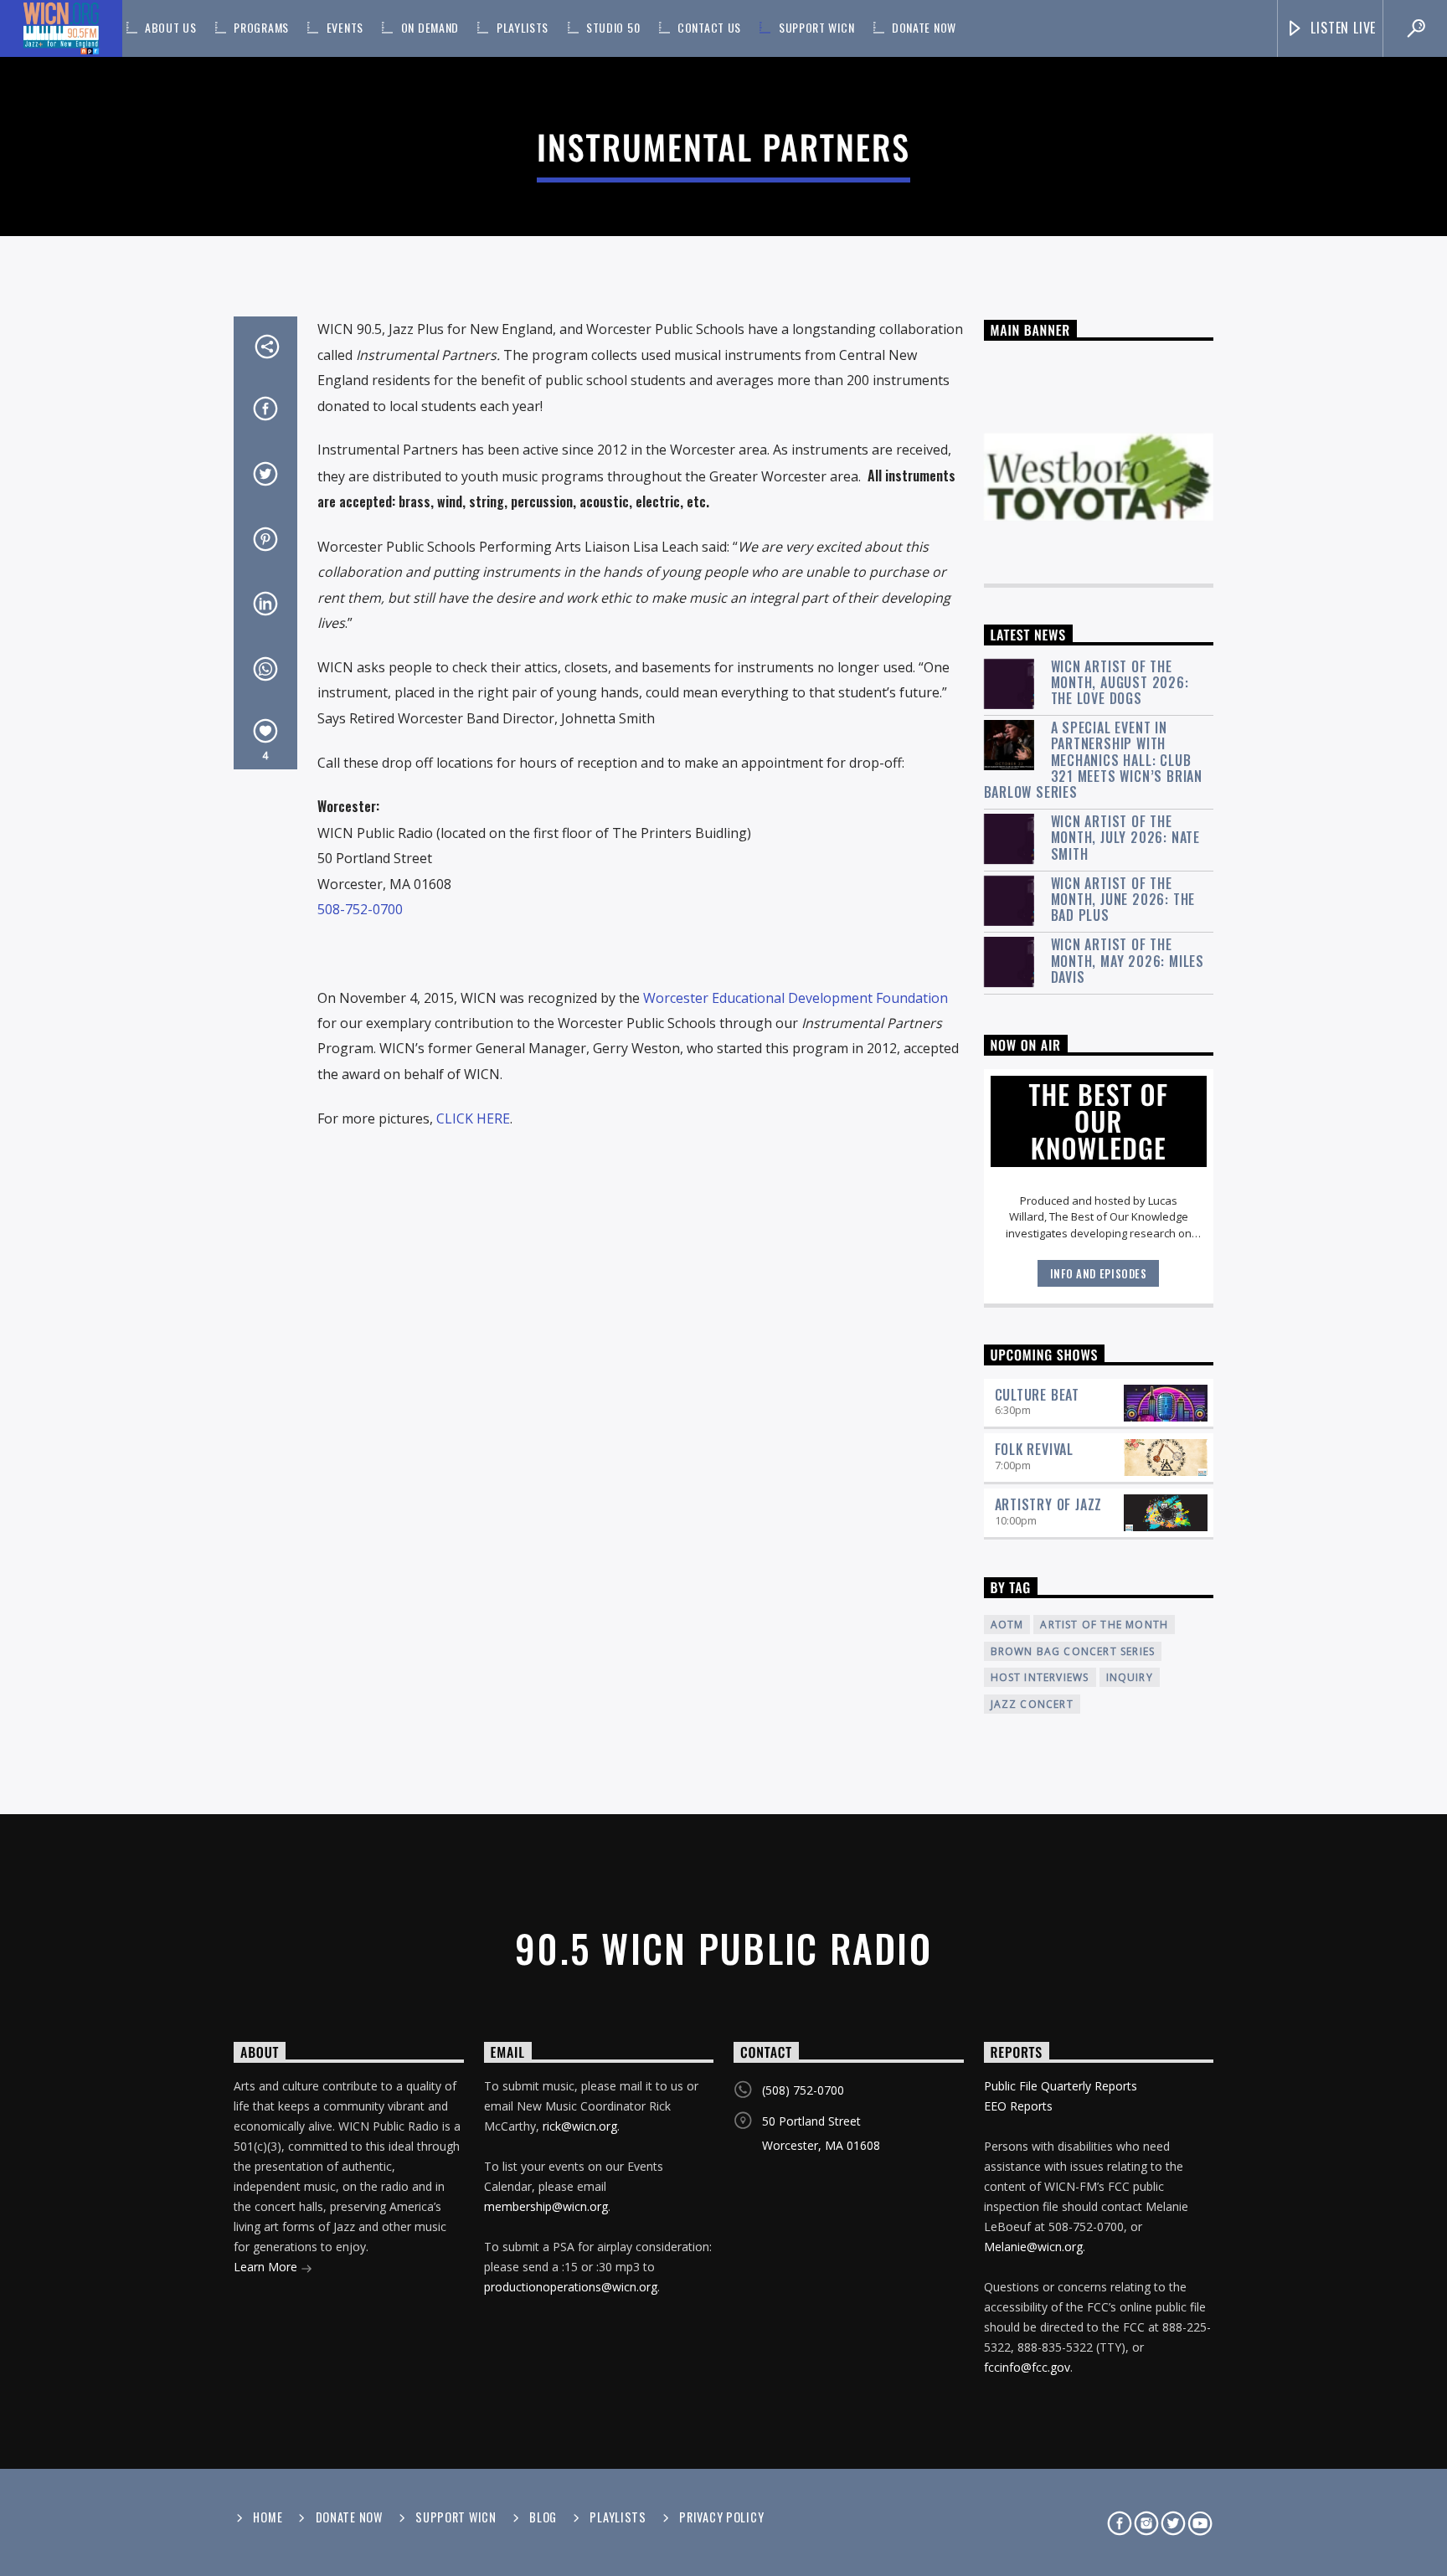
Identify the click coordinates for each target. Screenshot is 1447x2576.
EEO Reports (1018, 2106)
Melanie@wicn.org (1033, 2247)
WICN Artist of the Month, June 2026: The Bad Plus (1123, 900)
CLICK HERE (473, 1118)
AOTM (1007, 1625)
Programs (261, 27)
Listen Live (1342, 28)
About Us (171, 27)
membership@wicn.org (546, 2206)
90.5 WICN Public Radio (723, 1948)
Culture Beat (1038, 1395)
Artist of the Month (1104, 1625)
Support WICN (816, 27)
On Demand (430, 27)
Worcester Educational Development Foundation (796, 998)
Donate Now (924, 27)
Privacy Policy (721, 2517)
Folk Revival (1035, 1449)
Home (268, 2517)
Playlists (523, 27)
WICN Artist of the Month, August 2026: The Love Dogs (1120, 683)
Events (345, 27)
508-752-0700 (360, 909)
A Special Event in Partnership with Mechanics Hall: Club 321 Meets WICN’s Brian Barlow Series (1094, 760)
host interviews (1040, 1677)
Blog (543, 2517)
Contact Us (709, 27)
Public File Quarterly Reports (1061, 2086)
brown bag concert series (1073, 1651)
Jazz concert (1032, 1704)
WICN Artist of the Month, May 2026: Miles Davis (1128, 961)
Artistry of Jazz (1049, 1504)
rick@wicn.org (580, 2126)
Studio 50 (613, 27)
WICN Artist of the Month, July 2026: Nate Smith (1126, 838)
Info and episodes (1099, 1273)
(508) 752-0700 (803, 2090)
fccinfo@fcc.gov (1027, 2367)
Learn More (267, 2267)
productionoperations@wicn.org (571, 2287)
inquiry (1130, 1677)
